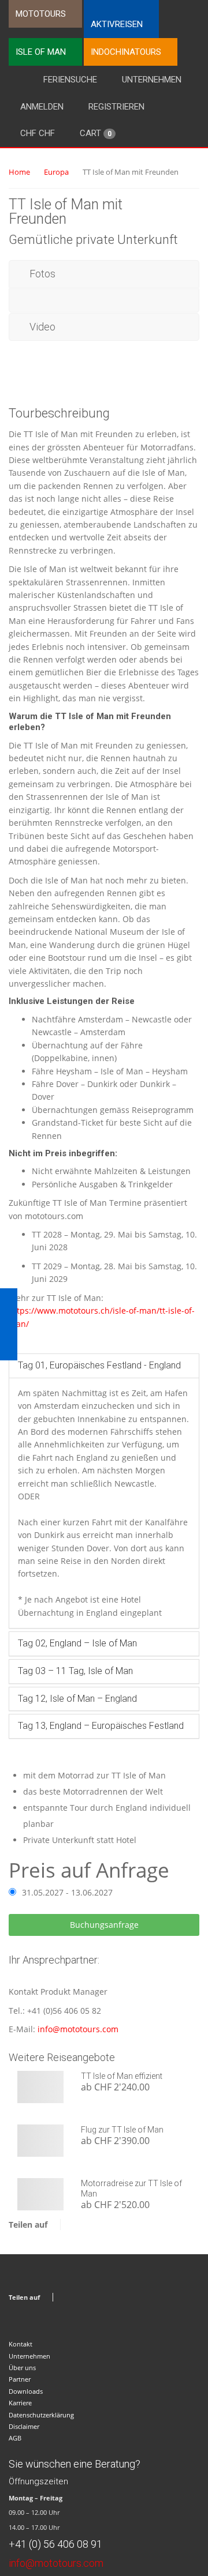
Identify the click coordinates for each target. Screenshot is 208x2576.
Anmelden (42, 107)
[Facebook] (72, 2225)
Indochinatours (126, 52)
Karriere (20, 2403)
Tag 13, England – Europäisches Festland (101, 1726)
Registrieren (116, 107)
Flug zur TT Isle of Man (122, 2130)
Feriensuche (70, 80)
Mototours (41, 14)
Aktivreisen (117, 24)
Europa (56, 172)
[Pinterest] (101, 2225)
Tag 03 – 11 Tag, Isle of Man (75, 1671)
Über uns (22, 2368)
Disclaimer (24, 2426)
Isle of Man (41, 52)
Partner (20, 2379)
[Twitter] (86, 2225)
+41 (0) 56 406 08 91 (55, 2544)
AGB (15, 2438)
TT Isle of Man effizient (122, 2076)
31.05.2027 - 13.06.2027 (67, 1892)
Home (19, 172)
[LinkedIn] (115, 2225)
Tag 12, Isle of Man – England (77, 1699)
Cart (96, 133)
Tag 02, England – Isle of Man (77, 1643)
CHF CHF (38, 133)
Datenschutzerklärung (41, 2415)
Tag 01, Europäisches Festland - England (99, 1365)
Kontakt (21, 2344)
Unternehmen (152, 80)
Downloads (26, 2391)
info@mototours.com (78, 2029)
